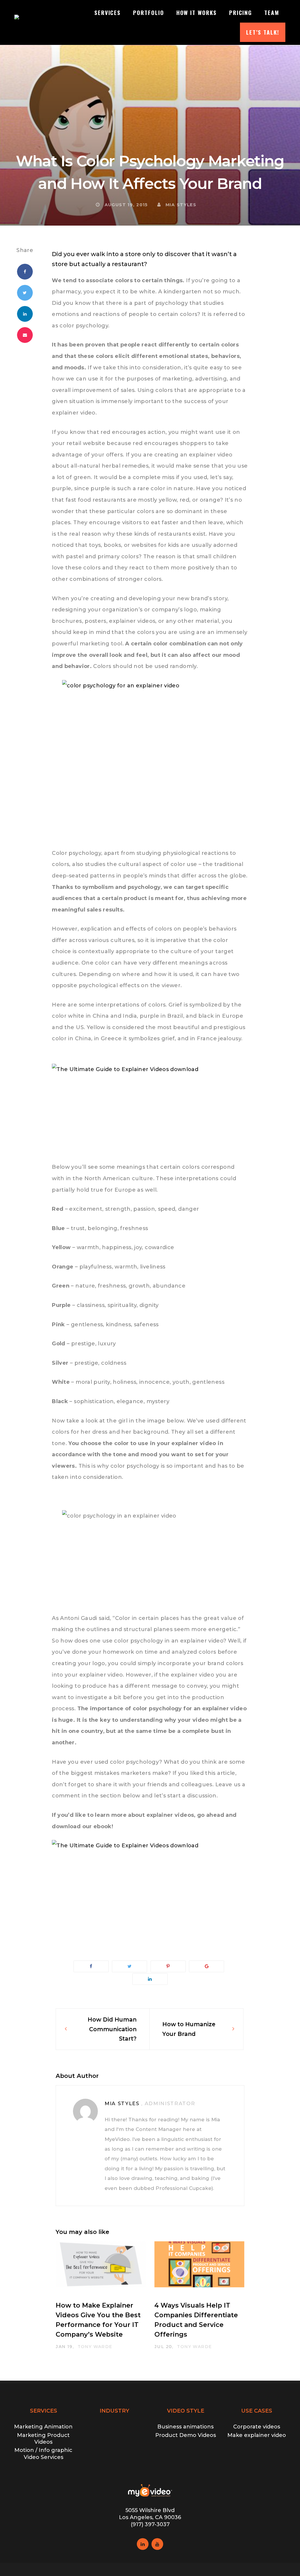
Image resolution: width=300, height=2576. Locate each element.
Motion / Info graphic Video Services (43, 2454)
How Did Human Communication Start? (112, 2029)
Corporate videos (257, 2427)
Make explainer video (257, 2435)
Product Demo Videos (186, 2435)
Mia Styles (180, 205)
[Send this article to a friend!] (25, 335)
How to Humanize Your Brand (189, 2029)
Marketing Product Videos (43, 2439)
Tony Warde (95, 2347)
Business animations (185, 2427)
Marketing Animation (43, 2427)
